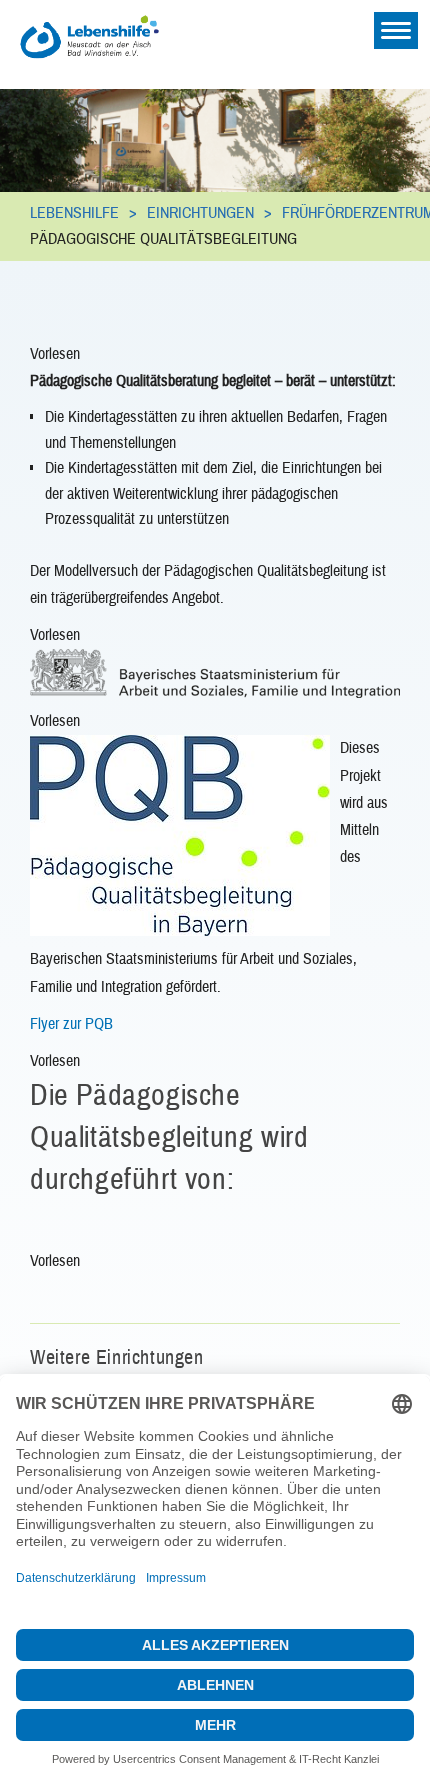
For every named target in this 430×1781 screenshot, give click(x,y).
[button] (55, 356)
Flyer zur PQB (71, 1024)
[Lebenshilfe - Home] (109, 24)
